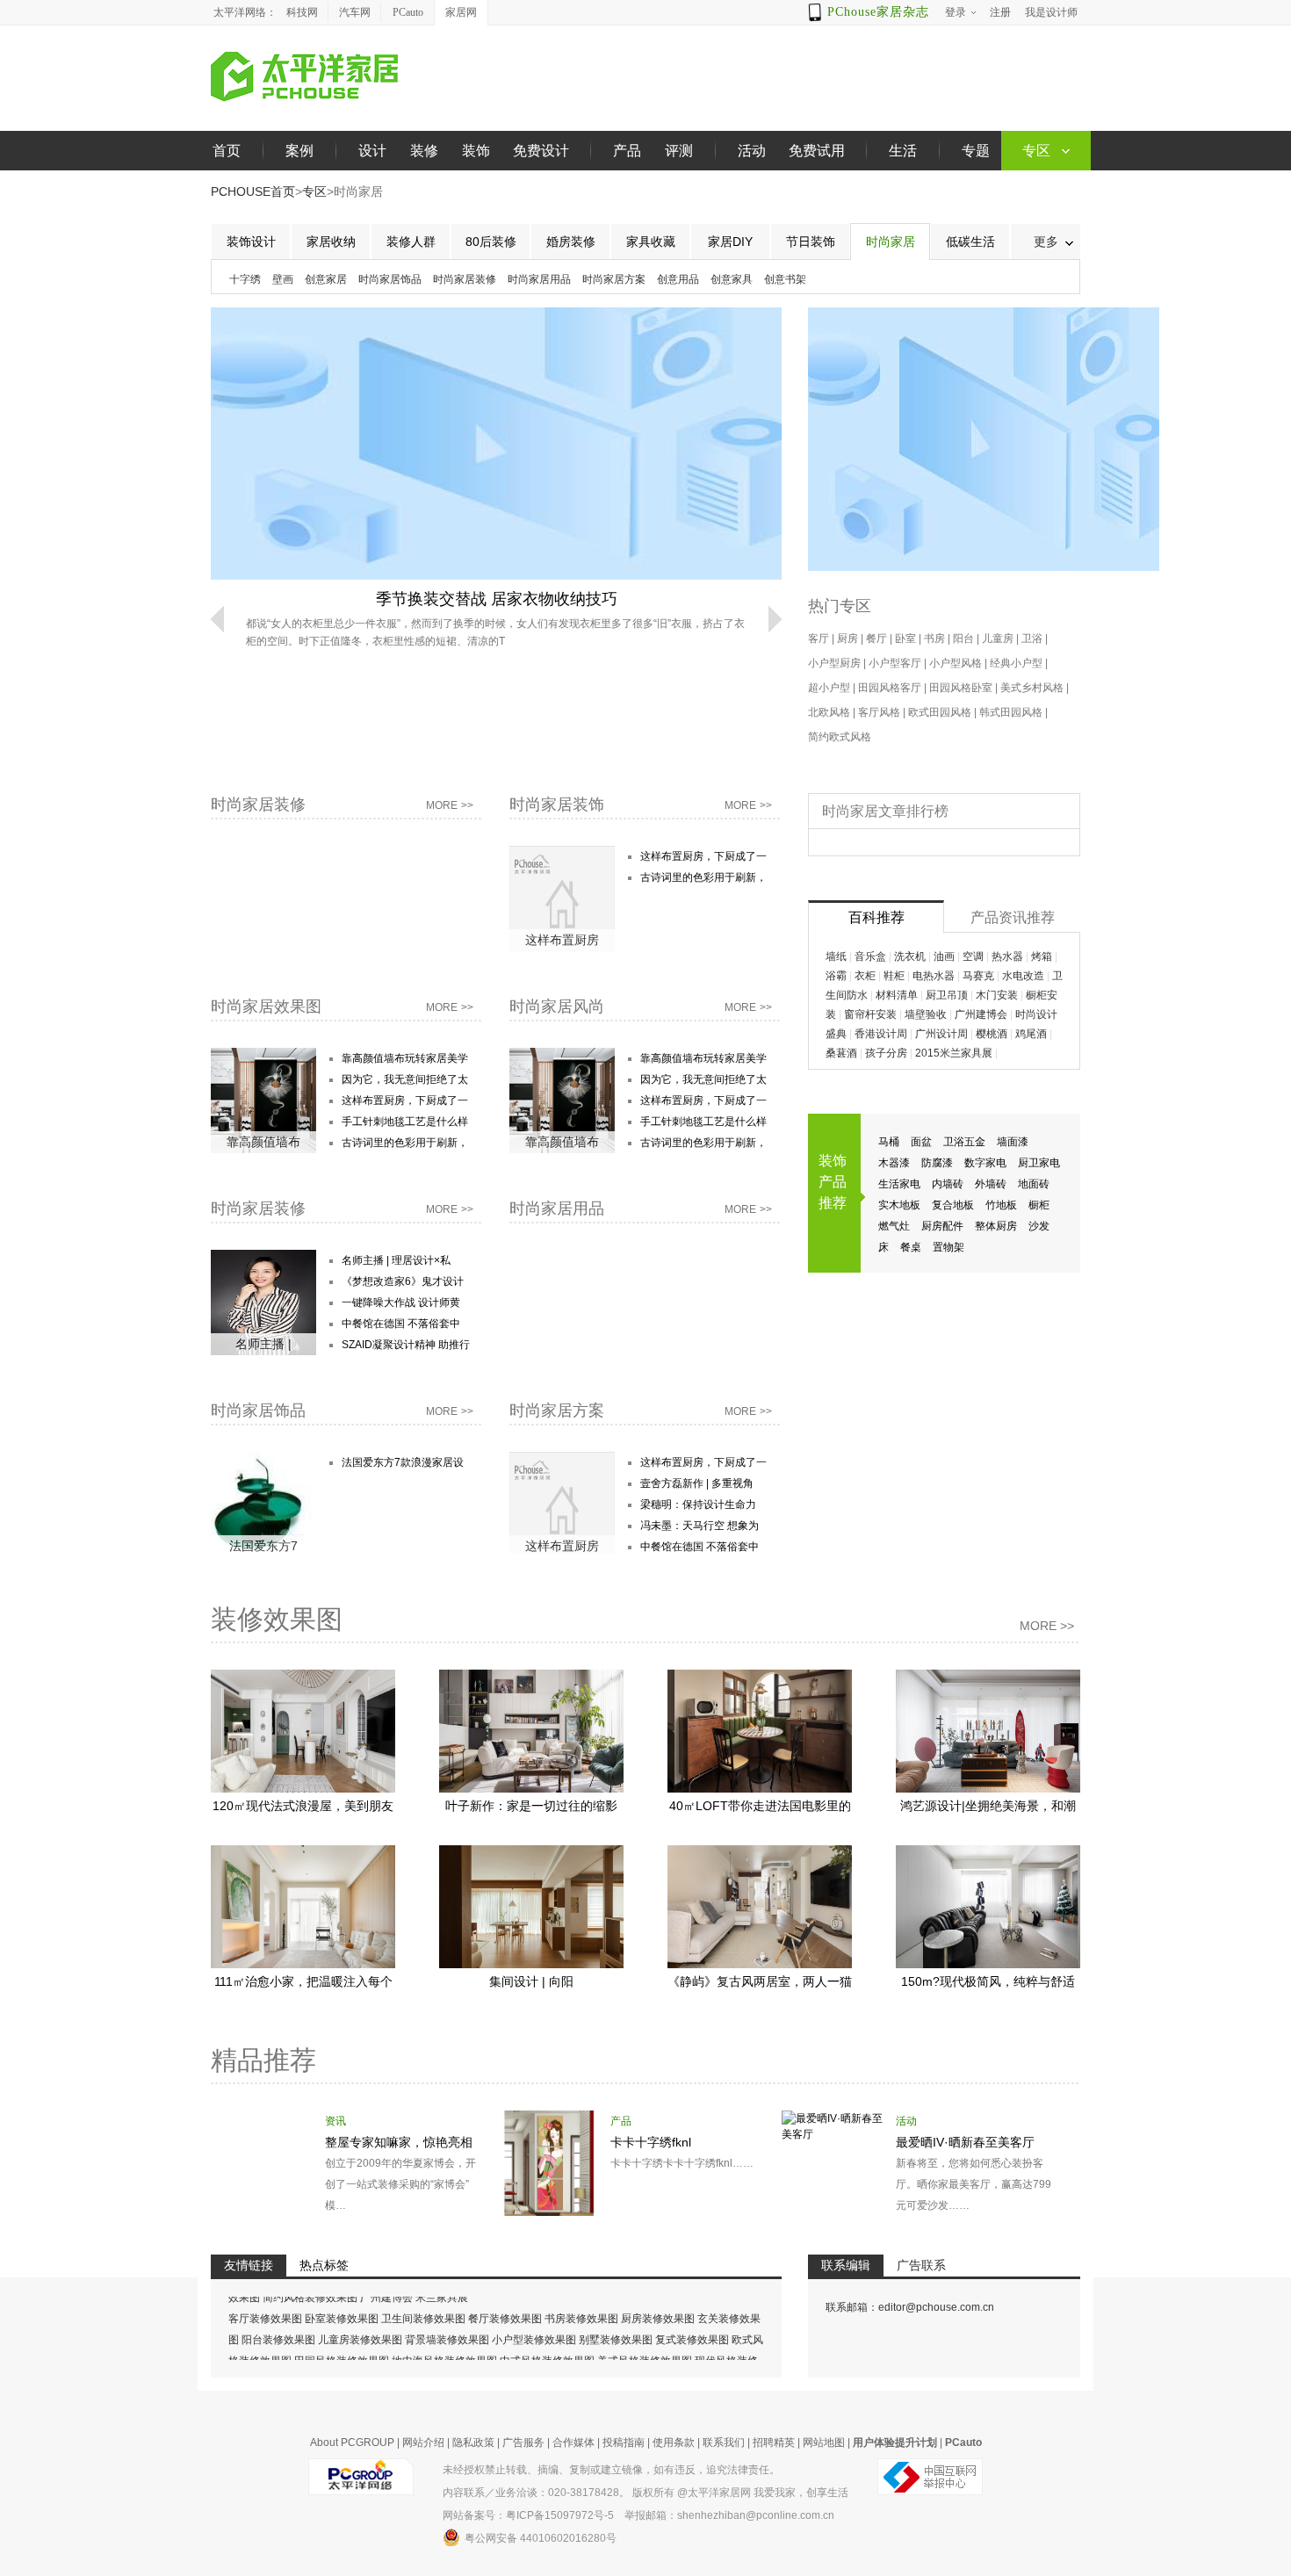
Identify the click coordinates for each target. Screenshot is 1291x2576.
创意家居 (326, 279)
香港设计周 (881, 1034)
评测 (679, 151)
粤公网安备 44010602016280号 (541, 2538)
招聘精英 (774, 2443)
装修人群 (411, 242)
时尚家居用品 (539, 279)
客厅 (819, 639)
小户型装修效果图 (534, 2314)
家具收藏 (651, 242)
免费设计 (541, 151)
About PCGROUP (352, 2443)
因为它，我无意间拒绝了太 (405, 1079)
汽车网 (355, 12)
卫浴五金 (964, 1142)
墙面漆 (1013, 1142)
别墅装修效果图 (616, 2314)
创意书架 (785, 279)
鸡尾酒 (1031, 1034)
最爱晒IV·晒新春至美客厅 (965, 2142)
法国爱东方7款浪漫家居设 (403, 1462)
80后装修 (491, 242)
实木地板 (899, 1205)
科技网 (302, 12)
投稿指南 (624, 2443)
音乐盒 (870, 956)
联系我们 (724, 2443)
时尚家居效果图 (266, 1007)
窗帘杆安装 (870, 1014)
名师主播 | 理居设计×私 (396, 1260)
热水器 (1007, 956)
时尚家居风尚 (557, 1007)
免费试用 (817, 151)
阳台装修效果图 (278, 2314)
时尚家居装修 (465, 279)
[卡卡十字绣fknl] (549, 2118)
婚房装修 (571, 242)
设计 (372, 151)
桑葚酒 (841, 1053)
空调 (973, 956)
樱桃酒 (992, 1034)
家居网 (461, 12)
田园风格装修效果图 (342, 2335)
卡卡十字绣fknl (651, 2142)
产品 (627, 151)
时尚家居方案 (614, 279)
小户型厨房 (834, 663)
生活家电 (899, 1184)
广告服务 (523, 2443)
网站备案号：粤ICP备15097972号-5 (528, 2515)
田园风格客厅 (890, 688)
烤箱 (1042, 956)
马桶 (889, 1142)
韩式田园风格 (1011, 712)
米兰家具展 (442, 2356)
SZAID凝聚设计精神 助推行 (406, 1345)
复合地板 (953, 1205)
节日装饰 (811, 242)
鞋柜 (894, 976)
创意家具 (732, 279)
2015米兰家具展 (954, 1053)
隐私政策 (473, 2443)
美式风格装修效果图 (645, 2335)
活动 (752, 151)
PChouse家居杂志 (878, 12)
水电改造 (1023, 976)
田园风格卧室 (961, 688)
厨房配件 (942, 1226)
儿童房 (998, 639)
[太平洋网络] (361, 2470)
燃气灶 (894, 1226)
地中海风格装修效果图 (444, 2335)
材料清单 (897, 995)
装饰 (476, 151)
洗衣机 (910, 956)
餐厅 (876, 639)
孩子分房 (886, 1053)
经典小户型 (1016, 663)
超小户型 (829, 688)
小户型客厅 (895, 663)
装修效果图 (277, 1619)
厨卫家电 (1039, 1163)
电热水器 (934, 976)
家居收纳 (331, 242)
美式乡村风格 (1032, 688)
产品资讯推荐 (1013, 917)
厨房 (847, 639)
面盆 (921, 1142)
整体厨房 (996, 1226)
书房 (934, 639)
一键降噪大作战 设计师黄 (401, 1302)
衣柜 (865, 976)
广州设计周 (941, 1034)
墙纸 (836, 956)
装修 (424, 151)
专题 (976, 151)
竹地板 (1001, 1205)
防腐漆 (937, 1163)
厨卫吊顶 (947, 995)
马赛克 (978, 976)
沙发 (1039, 1226)
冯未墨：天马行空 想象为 (700, 1526)
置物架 (948, 1247)
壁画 (283, 279)
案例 (299, 151)
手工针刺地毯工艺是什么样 (405, 1122)
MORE (450, 805)
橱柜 (1039, 1205)
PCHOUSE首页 (253, 191)
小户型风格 (956, 663)
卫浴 (1032, 639)
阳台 (963, 639)
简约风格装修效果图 (310, 2356)
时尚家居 (891, 242)
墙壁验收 (926, 1014)
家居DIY (730, 242)
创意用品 (678, 279)
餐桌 (911, 1247)
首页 (227, 151)
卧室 (905, 639)
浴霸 (836, 976)
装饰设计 (251, 242)
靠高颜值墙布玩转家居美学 (405, 1058)
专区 (314, 191)
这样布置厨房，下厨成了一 (703, 856)
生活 (903, 151)
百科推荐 (876, 917)
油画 (944, 956)
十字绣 (245, 279)
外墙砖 (991, 1184)
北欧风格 (829, 712)
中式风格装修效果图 (547, 2335)
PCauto (408, 12)
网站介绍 (423, 2443)
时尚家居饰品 (390, 279)
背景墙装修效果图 (447, 2314)
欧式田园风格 (940, 712)
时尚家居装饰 (557, 805)
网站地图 (824, 2443)
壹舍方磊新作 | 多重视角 (697, 1483)
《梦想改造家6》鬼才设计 (403, 1281)
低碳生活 (970, 242)
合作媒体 (573, 2443)
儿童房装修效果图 (360, 2314)
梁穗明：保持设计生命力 (698, 1504)
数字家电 (985, 1163)
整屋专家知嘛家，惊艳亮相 (399, 2142)
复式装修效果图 (692, 2314)
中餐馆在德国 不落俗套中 (401, 1324)
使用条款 (674, 2443)
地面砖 (1034, 1184)
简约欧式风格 (840, 737)
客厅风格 (879, 712)
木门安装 (997, 995)
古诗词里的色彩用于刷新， (703, 877)
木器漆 (894, 1163)
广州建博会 (981, 1014)
